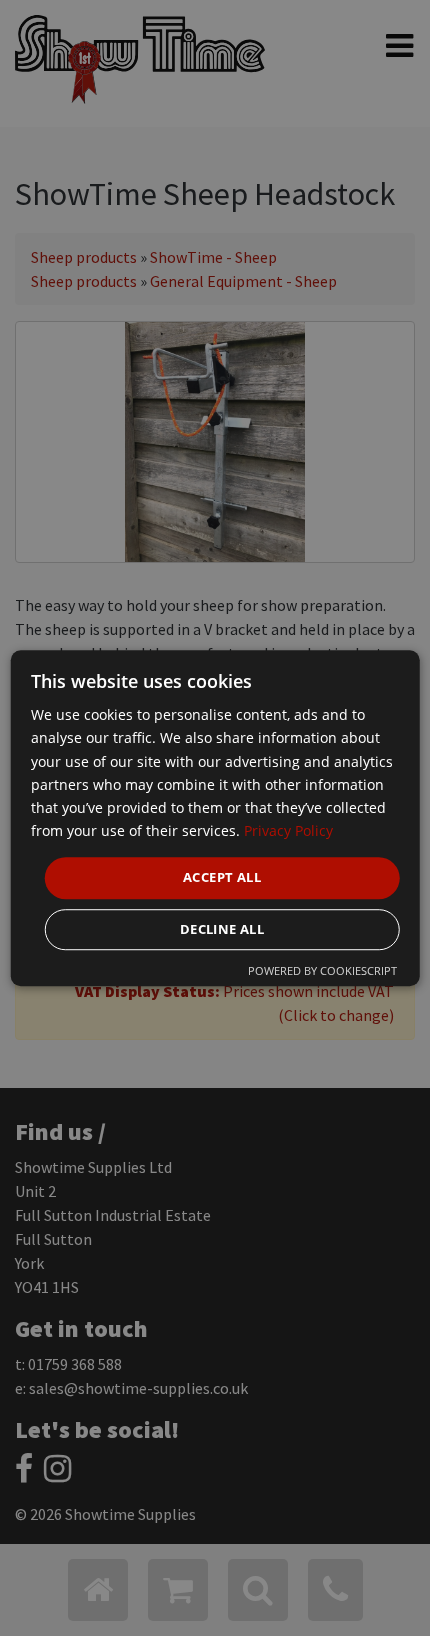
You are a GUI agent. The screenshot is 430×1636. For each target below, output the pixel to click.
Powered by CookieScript (322, 970)
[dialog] (215, 818)
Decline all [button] (222, 929)
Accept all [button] (222, 877)
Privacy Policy (288, 830)
